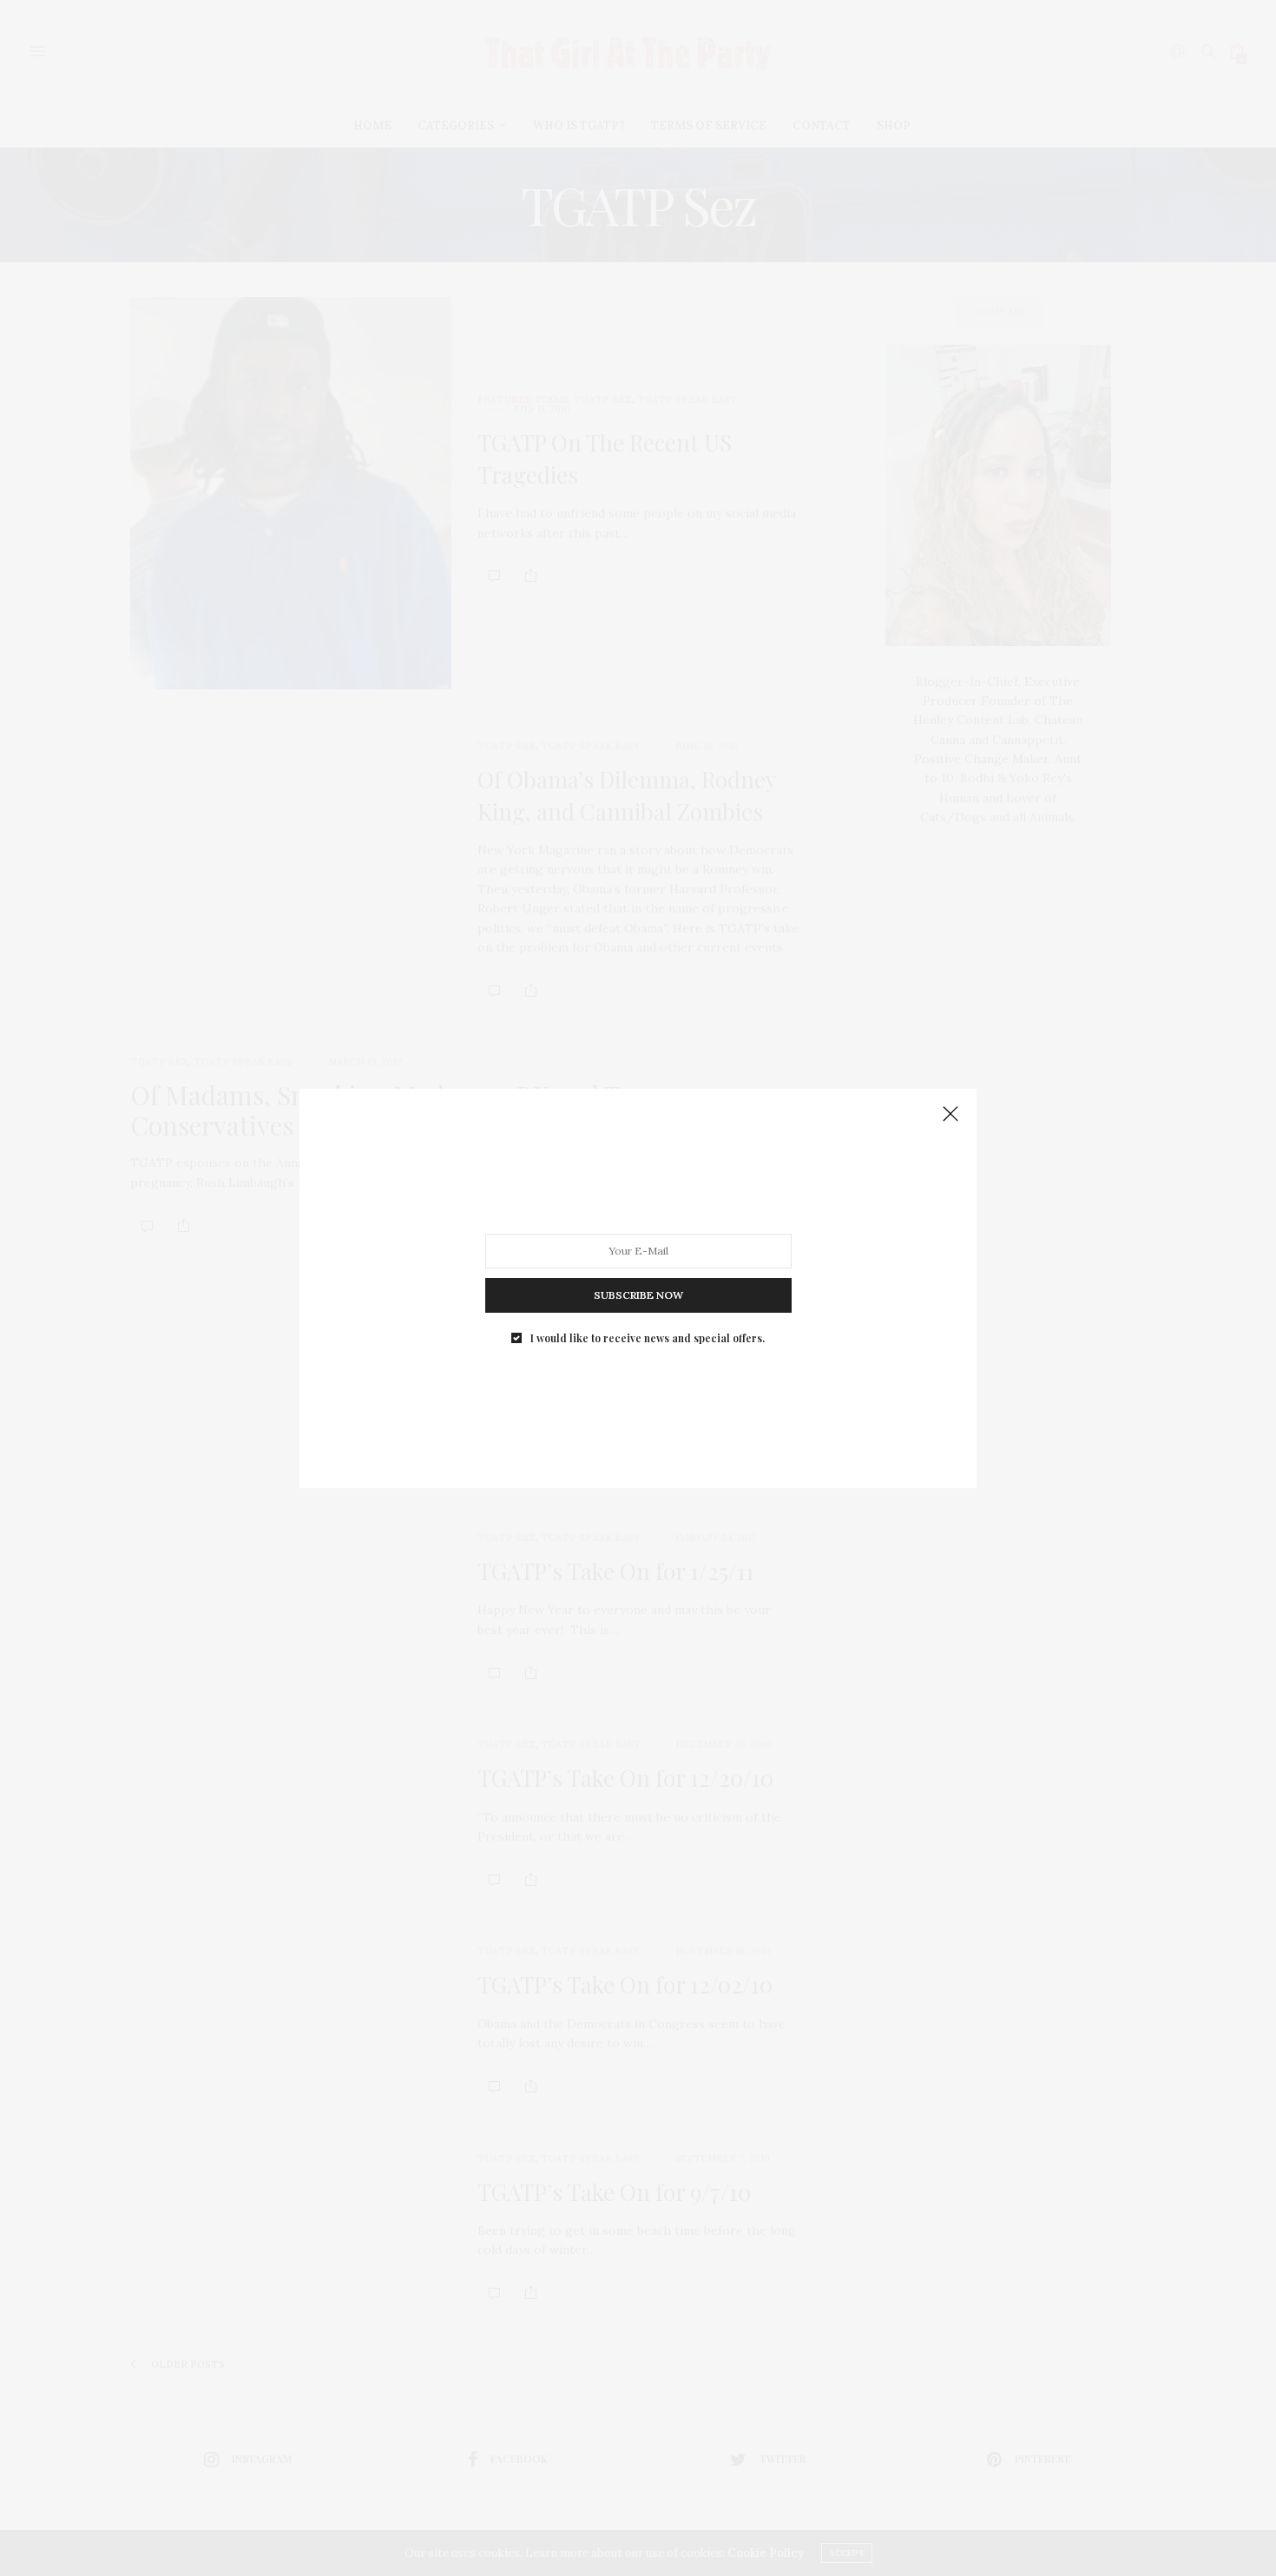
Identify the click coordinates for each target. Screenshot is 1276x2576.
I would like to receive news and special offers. (648, 1337)
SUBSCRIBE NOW (638, 1294)
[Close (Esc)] (950, 1115)
